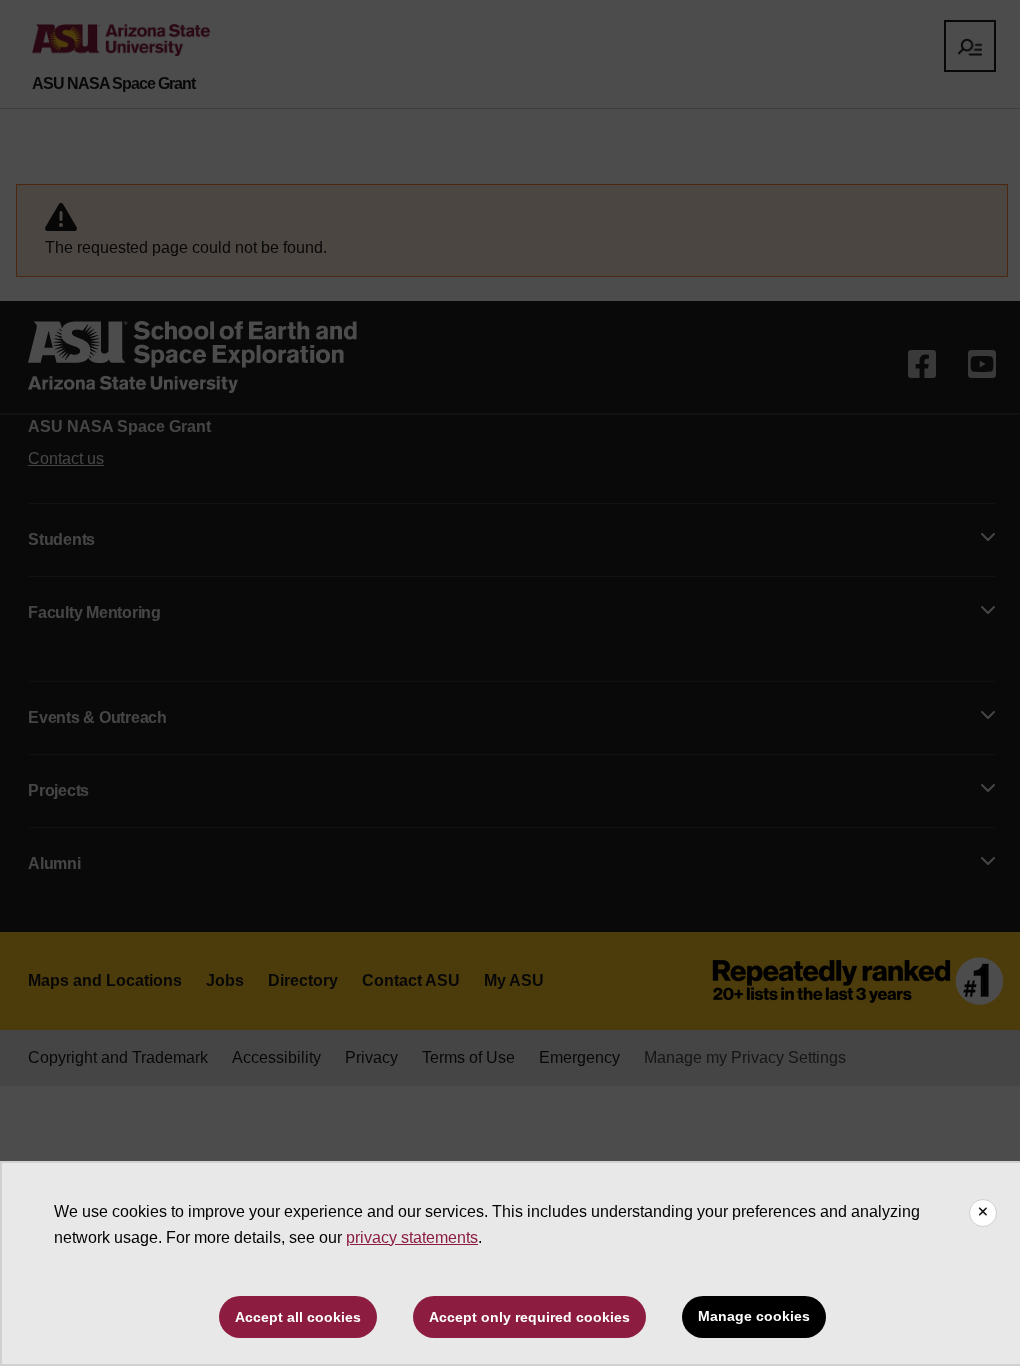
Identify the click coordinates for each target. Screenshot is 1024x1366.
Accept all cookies (298, 1317)
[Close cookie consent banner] (983, 1213)
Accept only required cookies (529, 1317)
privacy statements (412, 1237)
